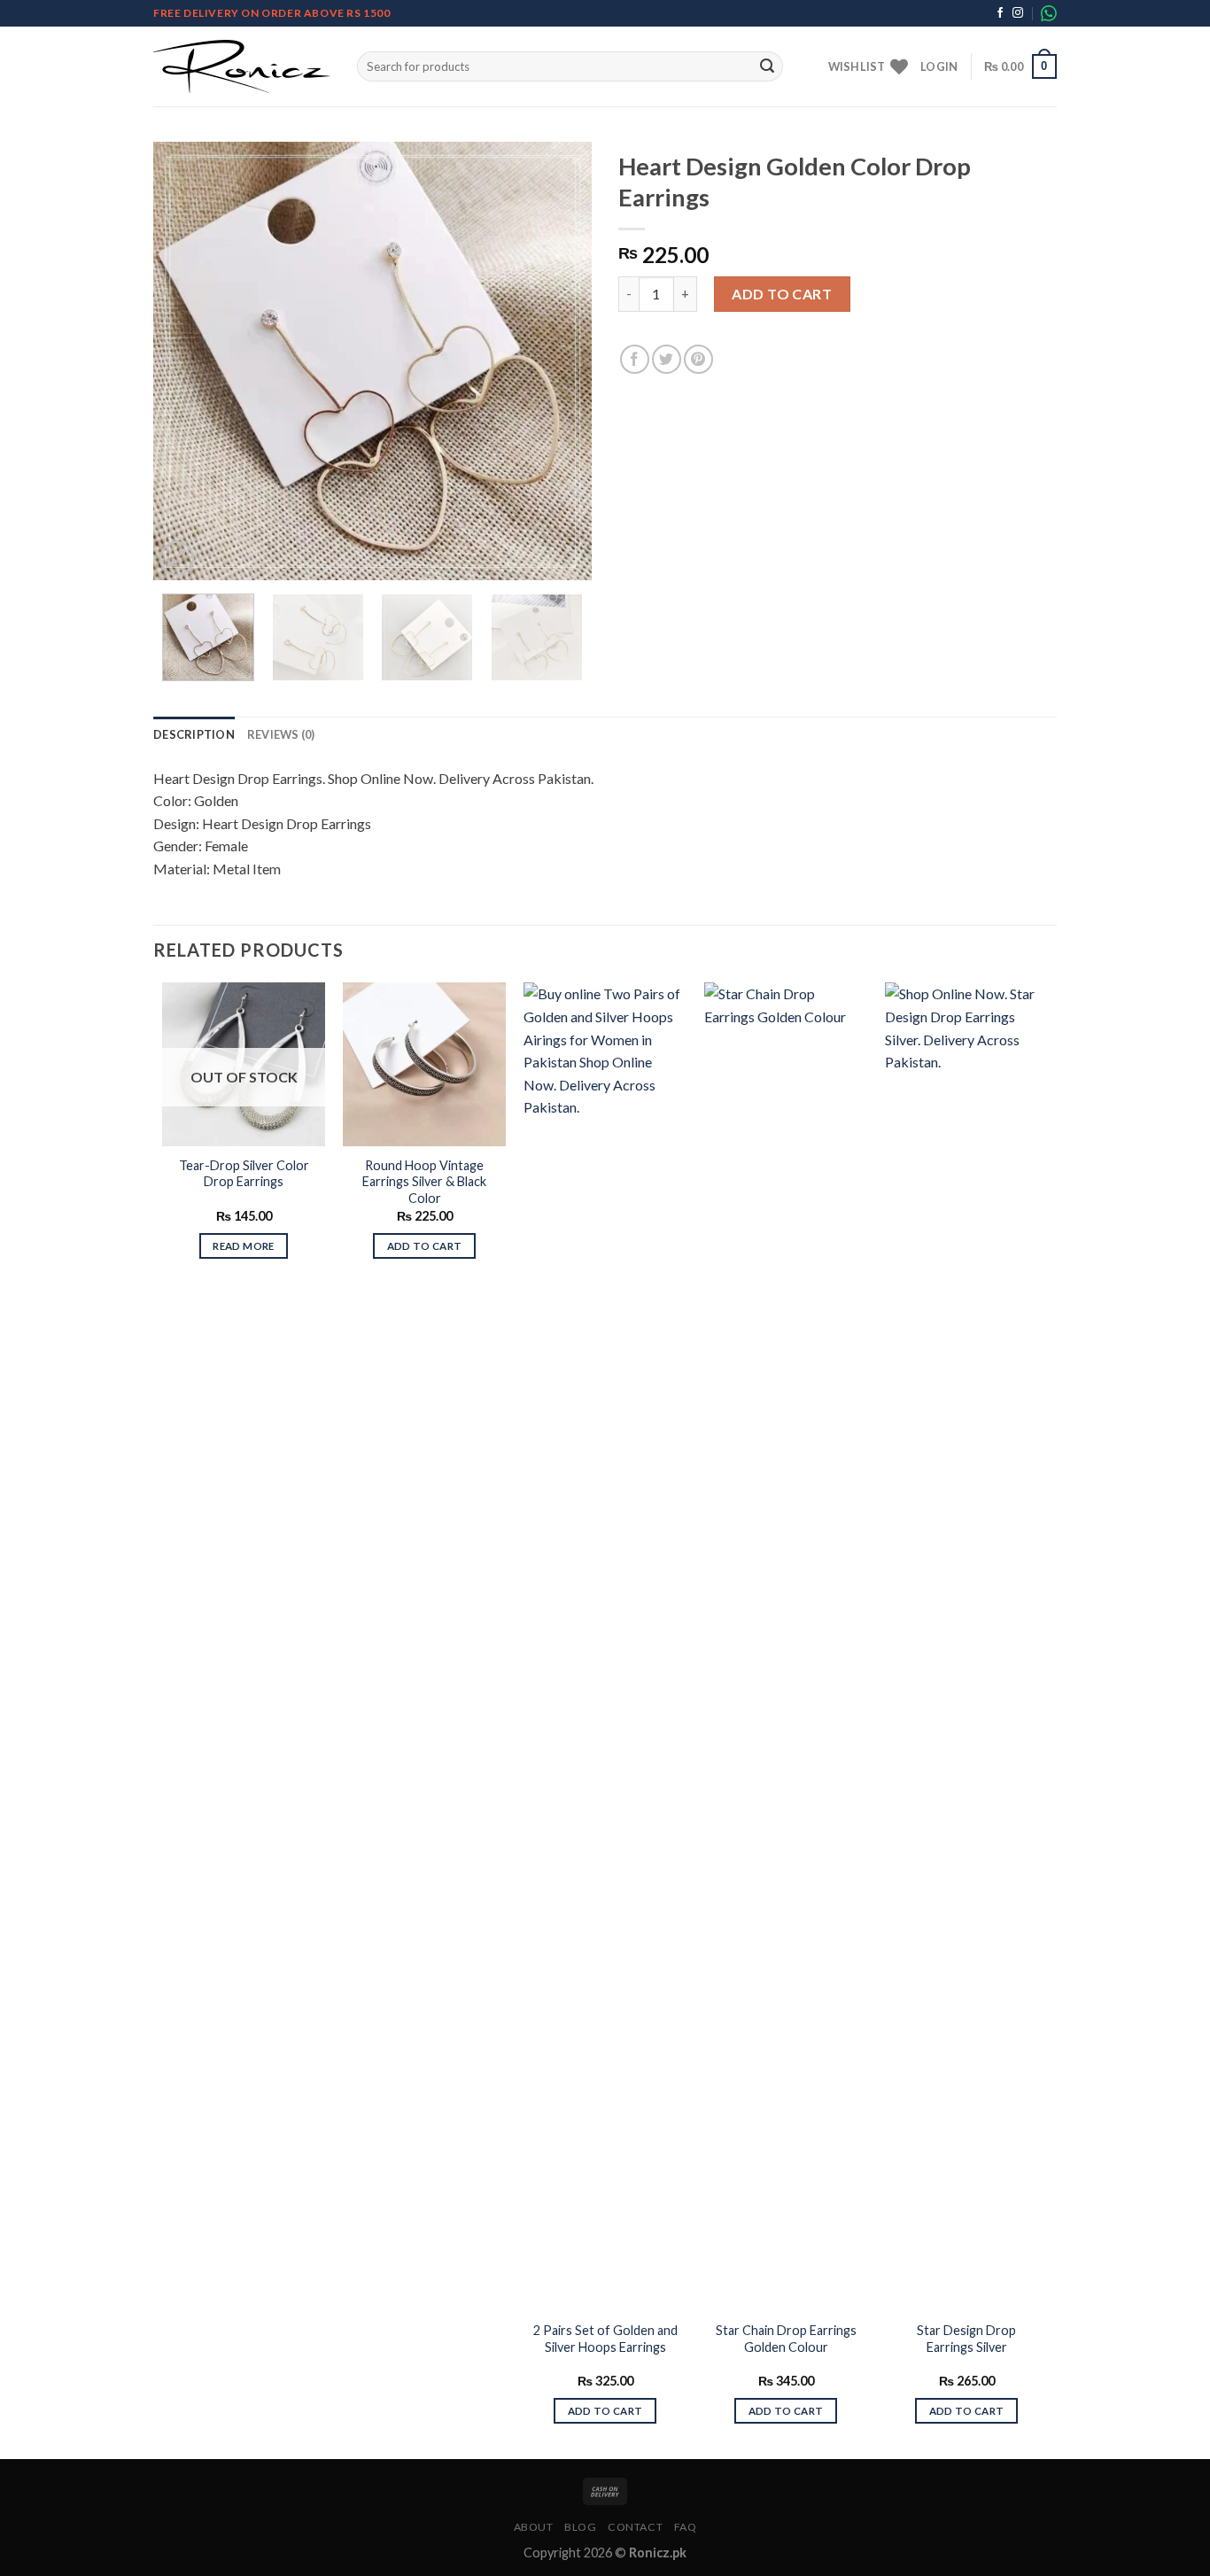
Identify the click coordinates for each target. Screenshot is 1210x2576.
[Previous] (184, 361)
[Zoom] (177, 559)
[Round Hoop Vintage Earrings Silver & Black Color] (424, 1064)
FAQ (686, 2527)
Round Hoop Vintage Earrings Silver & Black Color (424, 1182)
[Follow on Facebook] (1000, 13)
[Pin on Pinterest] (698, 359)
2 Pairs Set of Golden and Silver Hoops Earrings (605, 2339)
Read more (243, 1246)
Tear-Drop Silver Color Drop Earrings (244, 1174)
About (534, 2527)
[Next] (561, 361)
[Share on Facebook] (635, 359)
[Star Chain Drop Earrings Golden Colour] (786, 1647)
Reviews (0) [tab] (281, 734)
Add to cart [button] (425, 1246)
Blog (580, 2527)
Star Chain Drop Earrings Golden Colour (786, 2339)
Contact (635, 2527)
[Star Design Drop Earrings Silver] (966, 1647)
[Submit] (767, 66)
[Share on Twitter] (667, 359)
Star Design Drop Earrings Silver (966, 2339)
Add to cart (782, 294)
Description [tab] (194, 734)
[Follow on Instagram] (1018, 13)
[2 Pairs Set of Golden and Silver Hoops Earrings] (605, 1647)
